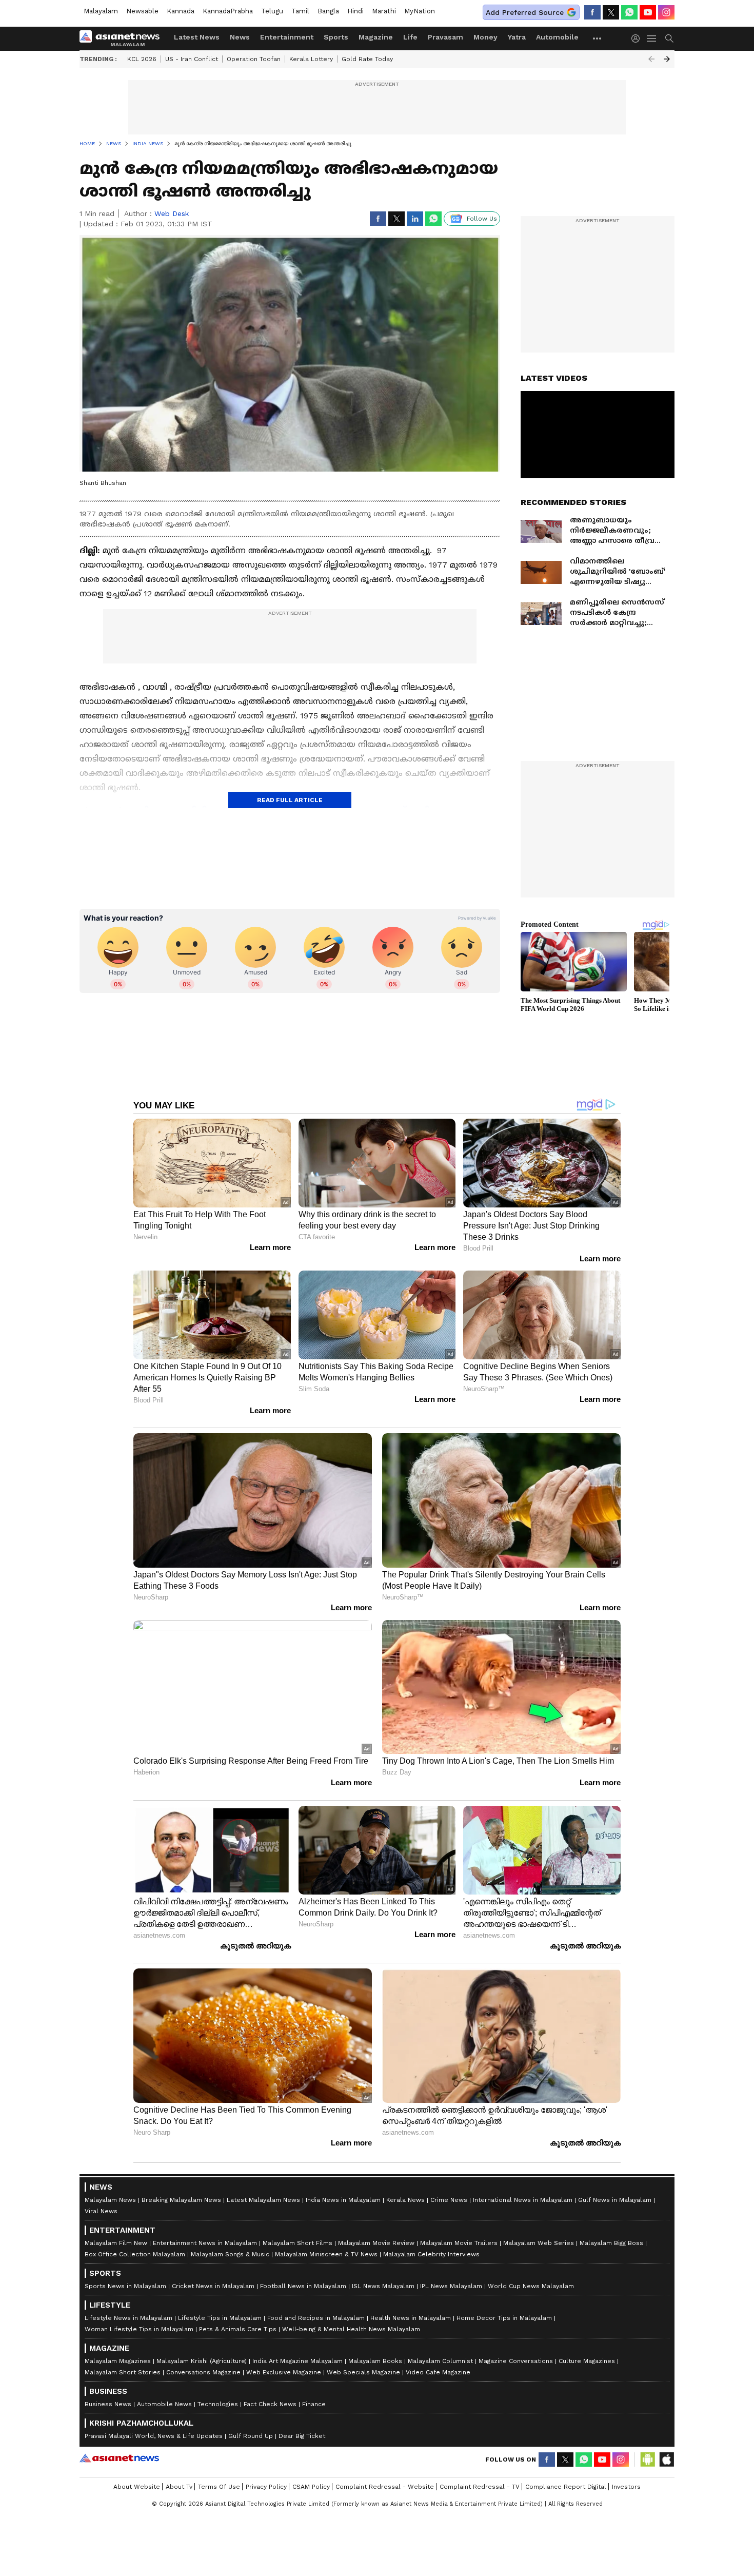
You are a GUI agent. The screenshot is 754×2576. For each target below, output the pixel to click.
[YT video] (648, 12)
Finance (314, 2404)
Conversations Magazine (203, 2372)
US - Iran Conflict (192, 59)
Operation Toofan (254, 59)
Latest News (197, 37)
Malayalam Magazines (118, 2361)
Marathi (384, 11)
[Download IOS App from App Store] (666, 2460)
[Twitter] (611, 12)
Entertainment (287, 37)
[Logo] (123, 38)
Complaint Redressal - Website (385, 2487)
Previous (651, 59)
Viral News (101, 2211)
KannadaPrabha (228, 11)
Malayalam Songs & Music (230, 2254)
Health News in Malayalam (411, 2318)
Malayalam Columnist (440, 2361)
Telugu (272, 11)
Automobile (557, 37)
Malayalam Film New (116, 2243)
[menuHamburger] (652, 38)
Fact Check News (270, 2404)
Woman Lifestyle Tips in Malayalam (139, 2329)
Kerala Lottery (311, 59)
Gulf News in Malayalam (615, 2200)
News (240, 37)
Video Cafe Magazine (438, 2372)
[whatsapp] (629, 12)
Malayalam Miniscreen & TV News (326, 2254)
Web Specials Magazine (363, 2372)
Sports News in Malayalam (125, 2286)
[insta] (666, 12)
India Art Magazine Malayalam (297, 2361)
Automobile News (164, 2404)
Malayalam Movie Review (376, 2243)
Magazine (376, 37)
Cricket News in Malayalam (213, 2286)
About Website (137, 2487)
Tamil (300, 11)
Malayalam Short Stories (123, 2372)
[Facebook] (592, 12)
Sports (336, 37)
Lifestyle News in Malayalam (128, 2318)
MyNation (420, 11)
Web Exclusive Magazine (284, 2372)
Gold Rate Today (367, 59)
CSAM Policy (311, 2487)
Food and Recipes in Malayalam (316, 2318)
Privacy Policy (266, 2487)
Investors (626, 2487)
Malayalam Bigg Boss (611, 2243)
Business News (108, 2404)
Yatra (517, 37)
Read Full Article (290, 800)
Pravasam (445, 37)
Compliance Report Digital (566, 2487)
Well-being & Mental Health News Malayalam (351, 2329)
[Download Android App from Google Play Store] (648, 2460)
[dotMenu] (598, 38)
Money (485, 37)
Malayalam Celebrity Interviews (431, 2254)
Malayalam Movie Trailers (459, 2243)
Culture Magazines (587, 2361)
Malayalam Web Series (539, 2243)
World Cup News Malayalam (531, 2286)
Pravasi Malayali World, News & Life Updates (154, 2436)
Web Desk (172, 213)
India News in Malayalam (343, 2200)
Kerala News (405, 2200)
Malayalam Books (375, 2361)
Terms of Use (219, 2487)
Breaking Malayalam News (181, 2200)
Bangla (328, 11)
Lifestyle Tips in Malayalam (220, 2318)
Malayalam (101, 11)
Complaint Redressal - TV (480, 2487)
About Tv (179, 2487)
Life (410, 37)
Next (667, 59)
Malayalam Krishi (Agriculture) (202, 2361)
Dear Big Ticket (302, 2436)
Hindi (355, 11)
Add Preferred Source (525, 12)
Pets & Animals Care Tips (238, 2329)
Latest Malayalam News (263, 2200)
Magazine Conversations (516, 2361)
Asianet (119, 2458)
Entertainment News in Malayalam (205, 2243)
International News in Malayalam (523, 2200)
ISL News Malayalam (383, 2286)
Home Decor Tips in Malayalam (504, 2318)
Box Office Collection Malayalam (135, 2254)
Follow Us (482, 219)
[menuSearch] (669, 38)
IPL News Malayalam (451, 2286)
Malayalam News (110, 2200)
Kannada (181, 11)
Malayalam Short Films (297, 2243)
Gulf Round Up (251, 2436)
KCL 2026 (142, 59)
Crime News (449, 2200)
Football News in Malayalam (303, 2286)
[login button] (638, 38)
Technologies (218, 2404)
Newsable (142, 11)
